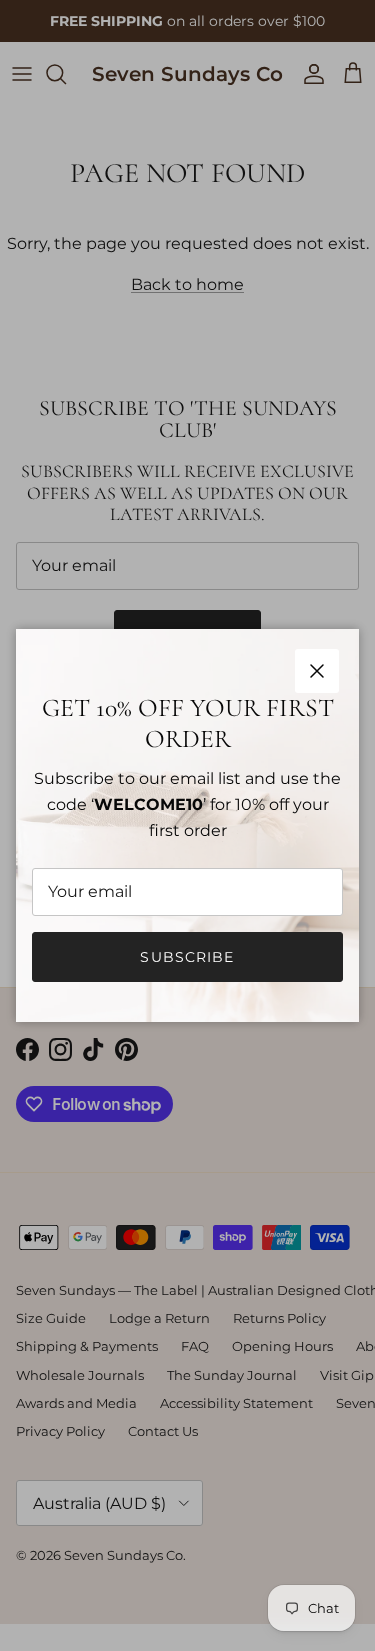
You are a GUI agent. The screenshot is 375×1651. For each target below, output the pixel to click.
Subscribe (187, 957)
